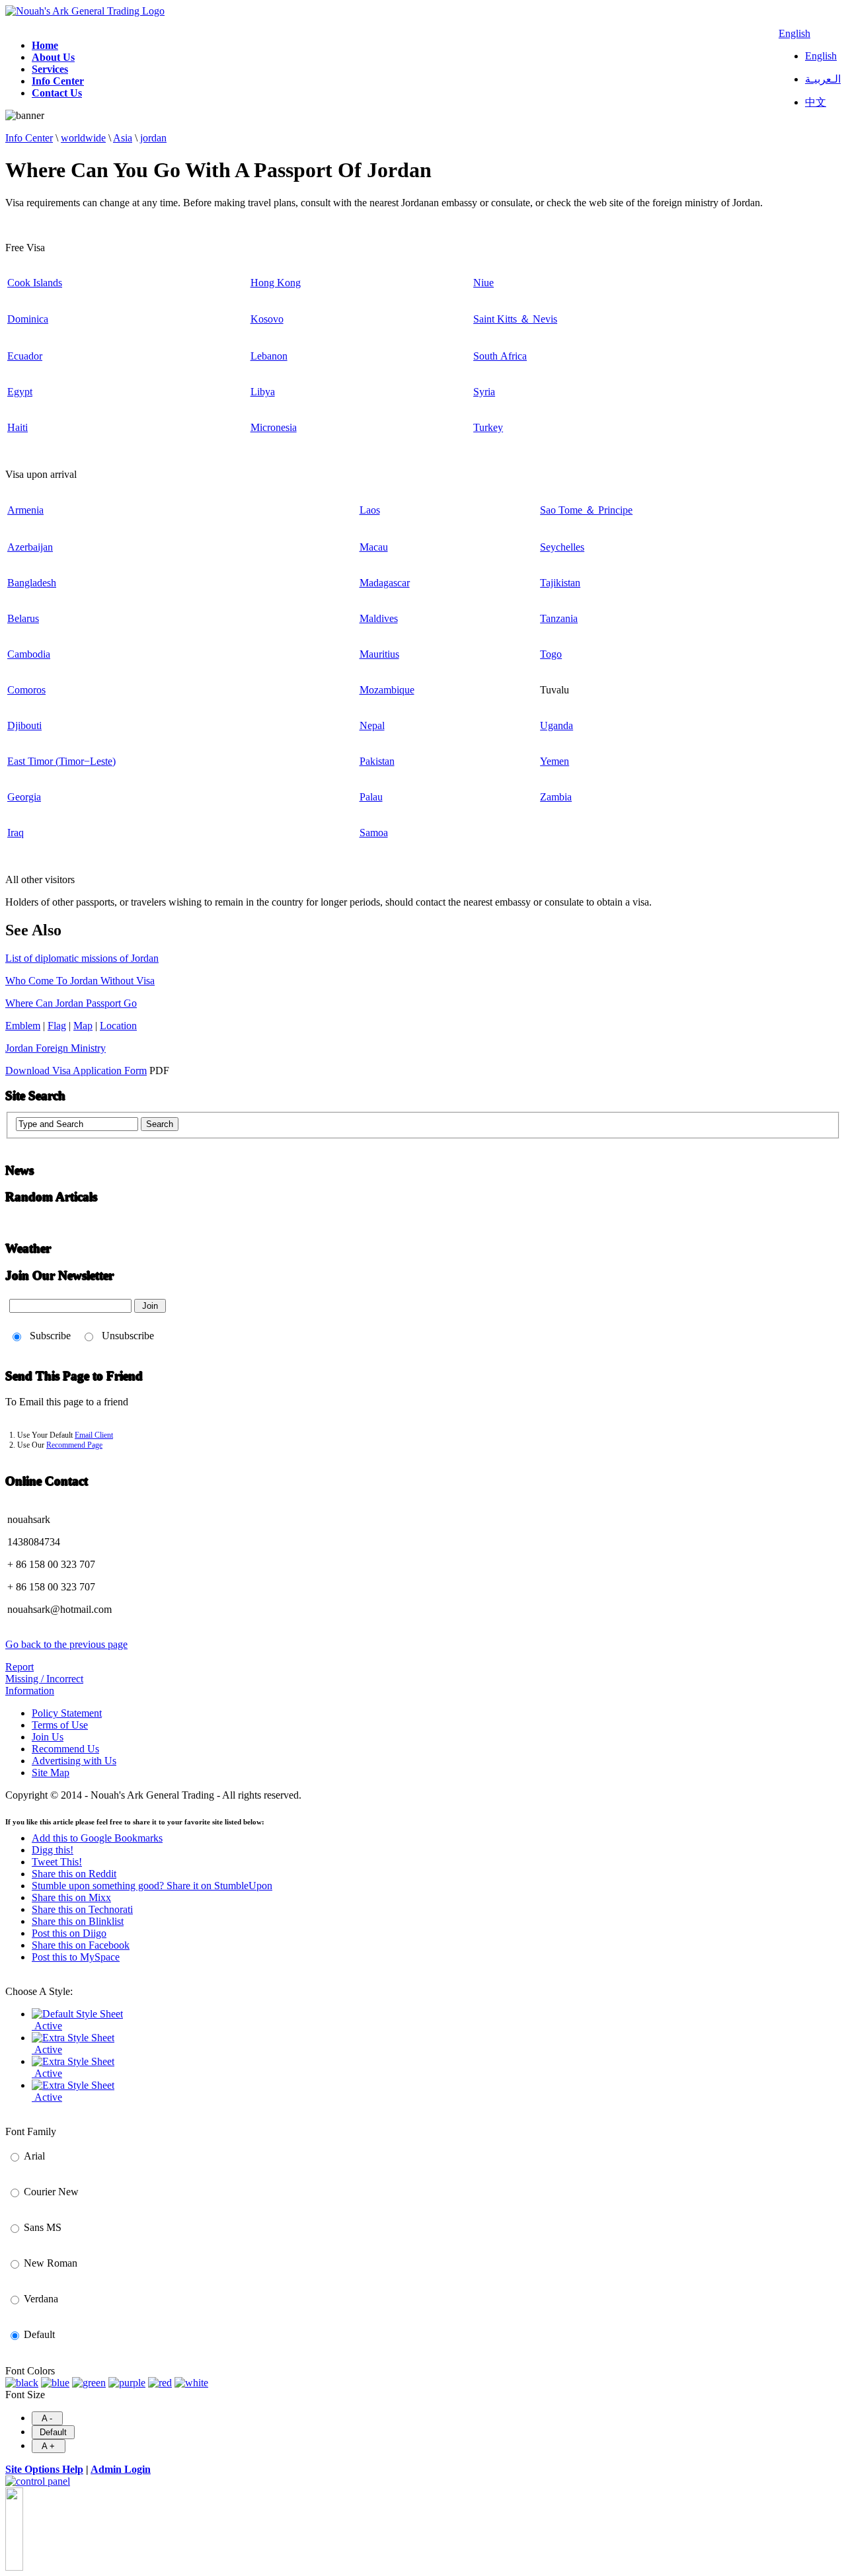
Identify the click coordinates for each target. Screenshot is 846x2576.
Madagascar (385, 583)
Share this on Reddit (74, 1874)
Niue (483, 283)
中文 (816, 102)
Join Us (48, 1737)
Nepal (372, 725)
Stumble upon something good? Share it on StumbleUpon (152, 1886)
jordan (153, 138)
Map (83, 1026)
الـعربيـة (823, 79)
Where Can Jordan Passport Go (71, 1003)
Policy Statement (67, 1713)
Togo (551, 654)
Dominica (28, 319)
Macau (374, 547)
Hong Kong (276, 283)
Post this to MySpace (76, 1957)
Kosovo (267, 319)
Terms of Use (60, 1725)
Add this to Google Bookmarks (97, 1838)
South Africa (500, 356)
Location (118, 1026)
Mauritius (379, 654)
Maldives (379, 618)
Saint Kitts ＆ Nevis (515, 319)
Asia (123, 138)
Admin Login (121, 2469)
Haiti (18, 427)
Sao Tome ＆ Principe (586, 510)
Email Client (94, 1435)
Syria (484, 392)
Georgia (24, 797)
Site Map (51, 1773)
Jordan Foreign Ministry (56, 1048)
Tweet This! (57, 1862)
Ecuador (25, 356)
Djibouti (24, 725)
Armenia (25, 510)
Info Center (29, 138)
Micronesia (274, 427)
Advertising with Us (74, 1761)
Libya (263, 392)
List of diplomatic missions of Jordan (82, 958)
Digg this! (53, 1850)
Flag (57, 1026)
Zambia (556, 797)
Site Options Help (44, 2469)
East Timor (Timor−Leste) (61, 761)
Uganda (557, 725)
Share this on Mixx (71, 1897)
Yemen (555, 761)
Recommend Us (65, 1749)
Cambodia (29, 654)
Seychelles (562, 547)
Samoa (374, 833)
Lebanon (269, 356)
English (821, 56)
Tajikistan (560, 583)
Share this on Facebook (81, 1945)
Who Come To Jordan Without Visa (80, 981)
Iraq (16, 833)
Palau (371, 797)
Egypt (20, 392)
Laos (370, 510)
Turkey (488, 427)
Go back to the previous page (66, 1644)
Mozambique (387, 690)
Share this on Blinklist (78, 1921)
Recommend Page (74, 1445)
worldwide (83, 138)
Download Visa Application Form (76, 1071)
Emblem (23, 1026)
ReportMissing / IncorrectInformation (44, 1679)
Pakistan (377, 761)
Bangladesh (32, 583)
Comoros (26, 690)
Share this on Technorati (82, 1909)
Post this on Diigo (69, 1933)
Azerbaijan (30, 547)
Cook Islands (35, 283)
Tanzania (559, 618)
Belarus (23, 618)
